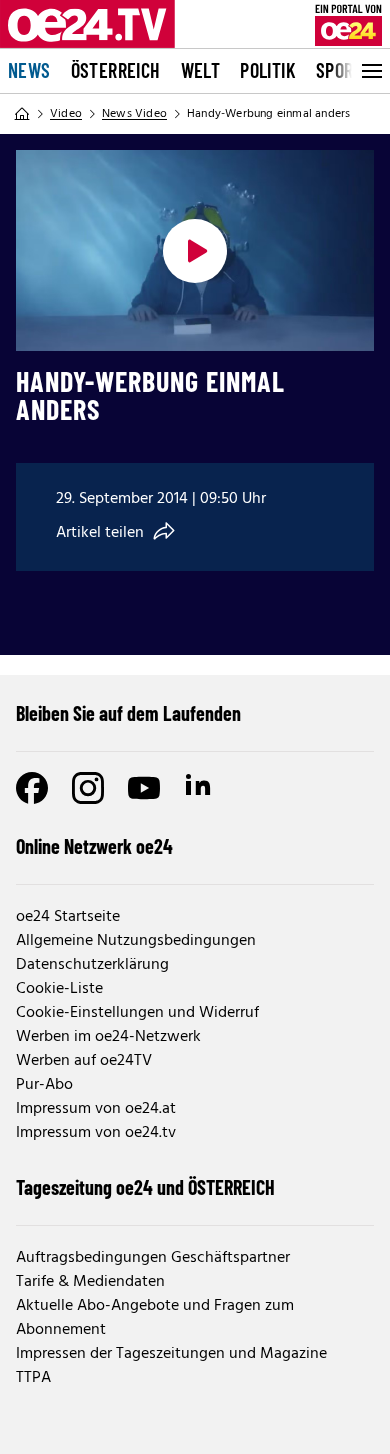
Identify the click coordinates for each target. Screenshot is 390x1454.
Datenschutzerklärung (92, 965)
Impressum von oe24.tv (96, 1133)
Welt (201, 70)
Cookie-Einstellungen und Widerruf (137, 1013)
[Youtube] (144, 788)
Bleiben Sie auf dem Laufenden (128, 713)
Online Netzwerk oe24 (94, 846)
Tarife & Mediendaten (90, 1282)
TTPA (33, 1378)
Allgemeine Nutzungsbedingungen (136, 941)
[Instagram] (88, 788)
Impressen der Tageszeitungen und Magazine (171, 1354)
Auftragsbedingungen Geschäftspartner (153, 1258)
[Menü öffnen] (370, 71)
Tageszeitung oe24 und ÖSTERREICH (145, 1187)
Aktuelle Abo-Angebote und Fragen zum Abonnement (155, 1318)
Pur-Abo (44, 1085)
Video (66, 114)
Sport (339, 70)
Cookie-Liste (59, 989)
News (29, 70)
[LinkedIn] (200, 788)
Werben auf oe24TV (84, 1061)
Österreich (116, 70)
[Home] (22, 114)
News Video (134, 114)
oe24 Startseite (68, 917)
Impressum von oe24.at (96, 1109)
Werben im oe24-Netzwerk (108, 1037)
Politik (268, 70)
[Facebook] (32, 788)
